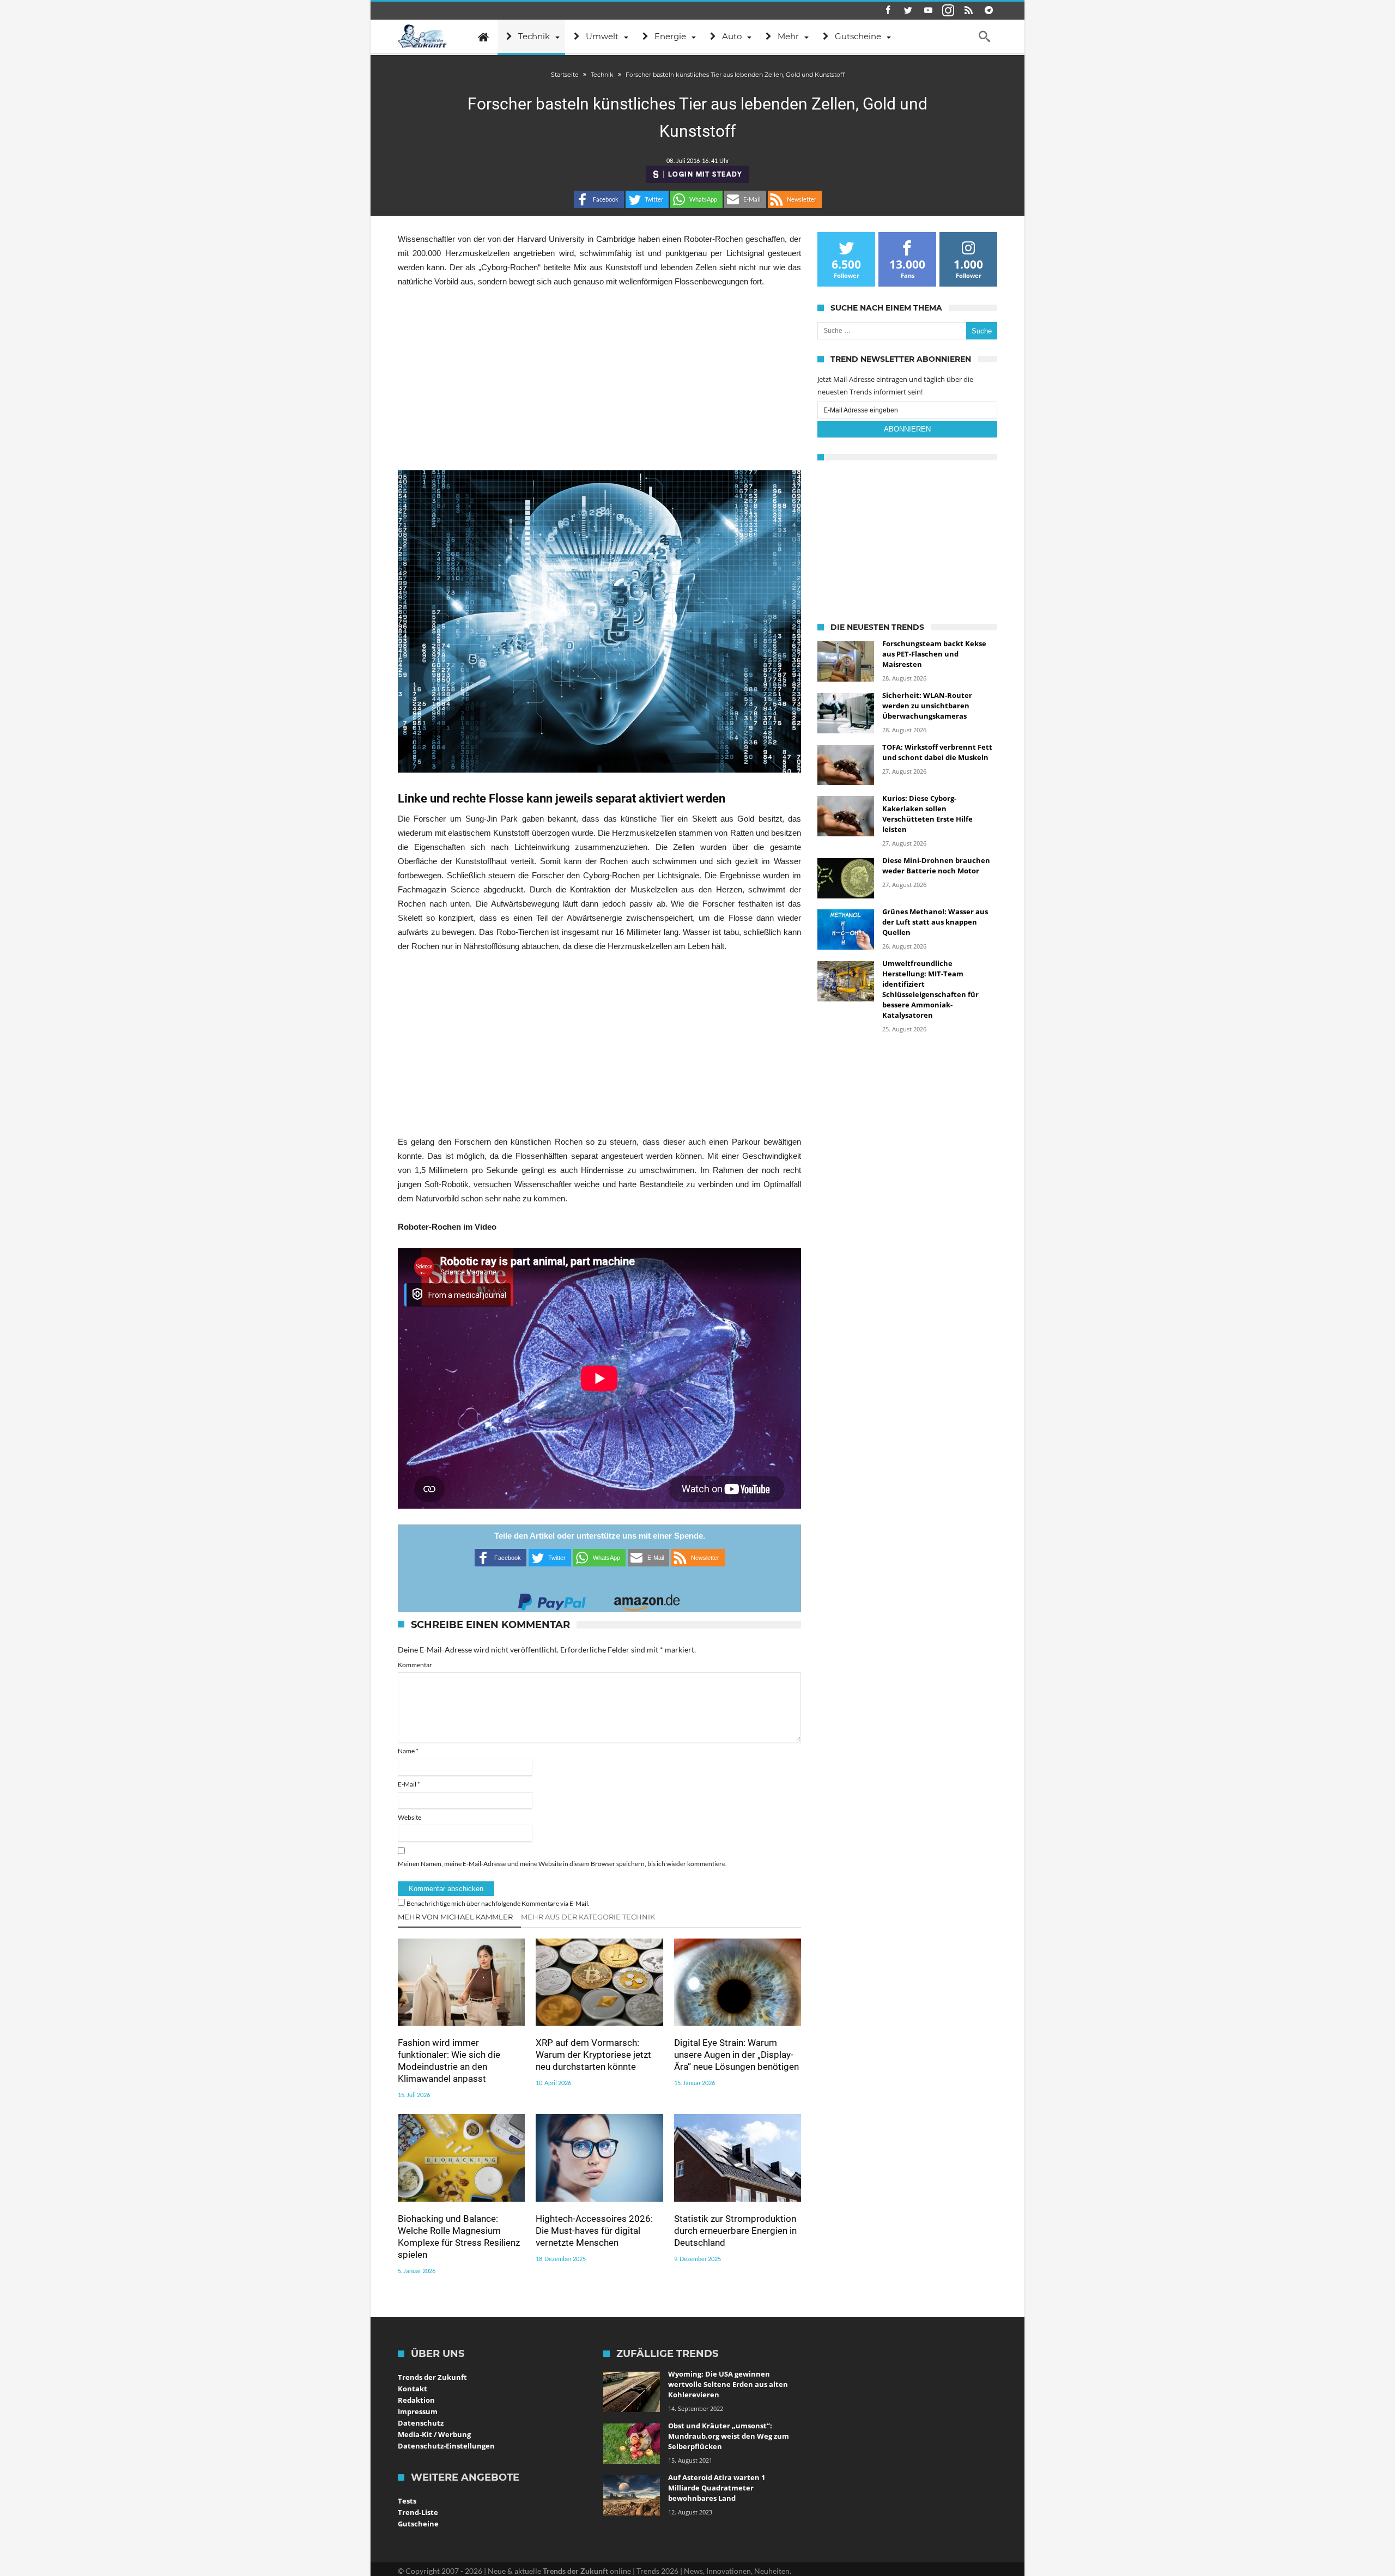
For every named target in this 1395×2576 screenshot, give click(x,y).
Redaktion (416, 2400)
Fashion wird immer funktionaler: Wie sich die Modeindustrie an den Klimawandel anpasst (449, 2061)
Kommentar (415, 1665)
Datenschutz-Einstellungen (446, 2446)
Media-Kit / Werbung (434, 2434)
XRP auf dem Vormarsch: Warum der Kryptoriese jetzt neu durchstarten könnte (593, 2055)
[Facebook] (888, 11)
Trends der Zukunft (432, 2377)
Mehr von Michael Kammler (455, 1917)
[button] (599, 199)
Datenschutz (421, 2423)
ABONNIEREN (907, 429)
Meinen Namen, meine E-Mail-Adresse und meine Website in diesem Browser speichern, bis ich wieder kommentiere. (562, 1864)
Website (410, 1817)
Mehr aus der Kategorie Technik (588, 1917)
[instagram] (948, 11)
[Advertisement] (599, 379)
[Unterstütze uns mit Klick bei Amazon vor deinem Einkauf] (647, 1599)
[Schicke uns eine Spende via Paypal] (552, 1599)
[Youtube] (928, 11)
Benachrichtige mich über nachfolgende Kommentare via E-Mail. (498, 1903)
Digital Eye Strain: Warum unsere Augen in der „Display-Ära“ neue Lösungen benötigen (736, 2055)
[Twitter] (908, 11)
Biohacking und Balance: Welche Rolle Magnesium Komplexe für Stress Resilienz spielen (459, 2237)
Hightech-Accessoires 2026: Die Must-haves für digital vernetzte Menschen (594, 2231)
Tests (407, 2501)
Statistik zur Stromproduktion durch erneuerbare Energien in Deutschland (735, 2231)
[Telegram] (988, 11)
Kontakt (413, 2389)
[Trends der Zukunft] (423, 37)
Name (408, 1751)
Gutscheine (418, 2524)
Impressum (418, 2411)
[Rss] (968, 11)
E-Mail (409, 1784)
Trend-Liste (418, 2512)
